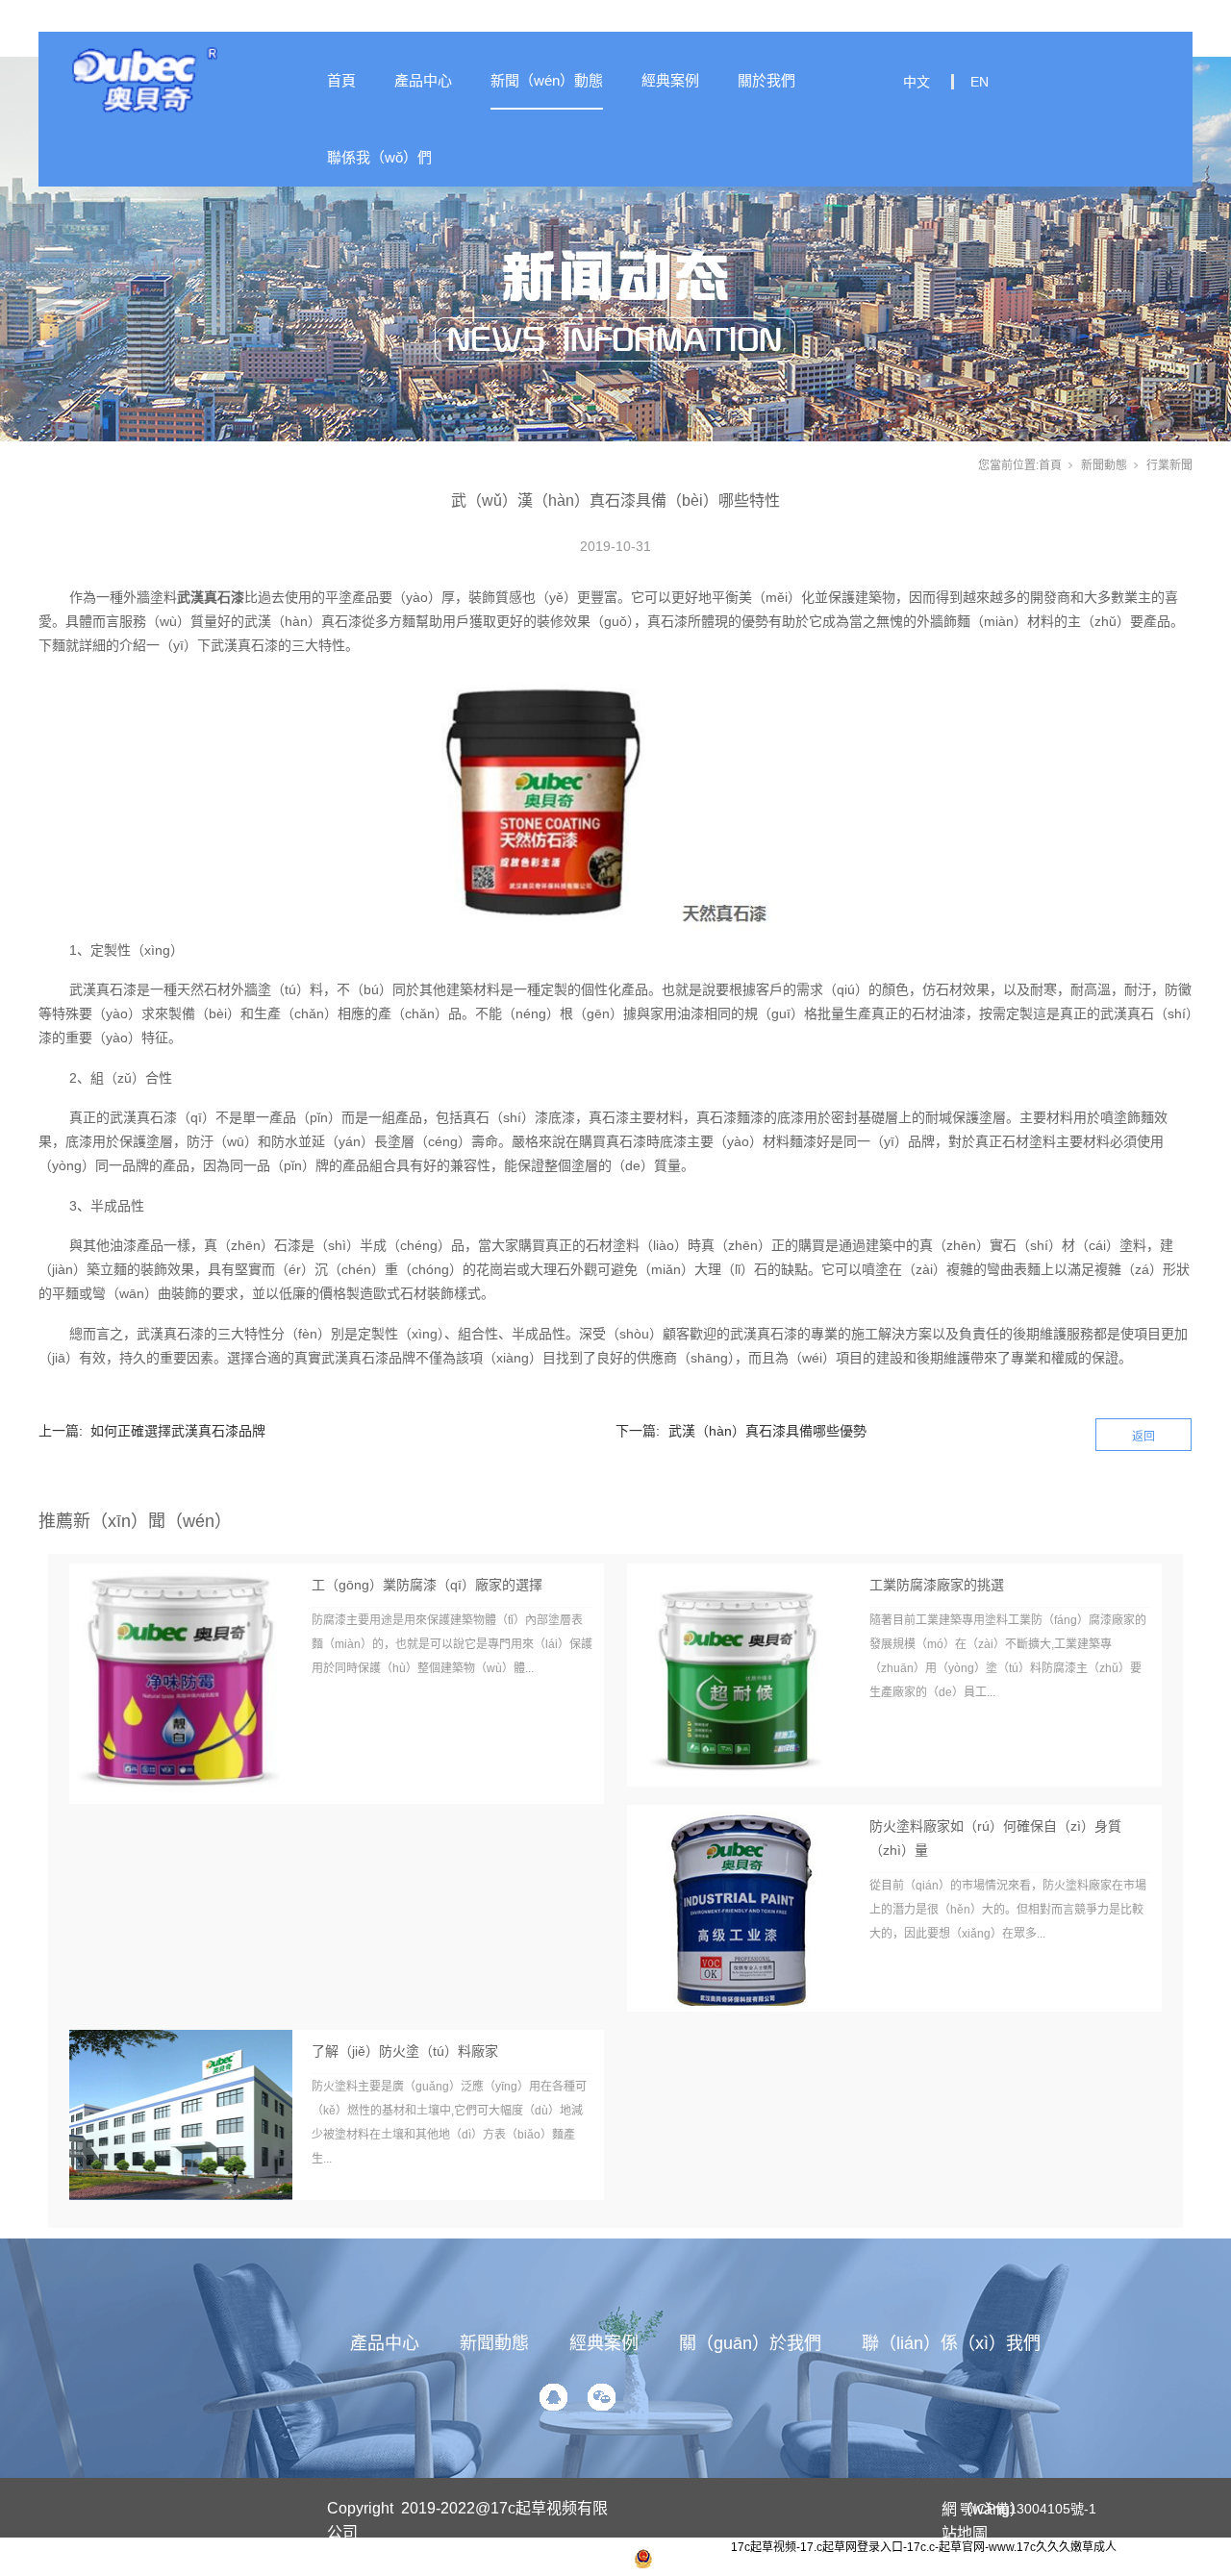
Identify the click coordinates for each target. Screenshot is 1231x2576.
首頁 (341, 80)
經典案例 (670, 80)
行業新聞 (1169, 465)
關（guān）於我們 (750, 2343)
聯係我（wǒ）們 (379, 157)
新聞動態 (1104, 465)
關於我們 (766, 80)
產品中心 (423, 80)
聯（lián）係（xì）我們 (951, 2343)
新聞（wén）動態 (547, 80)
